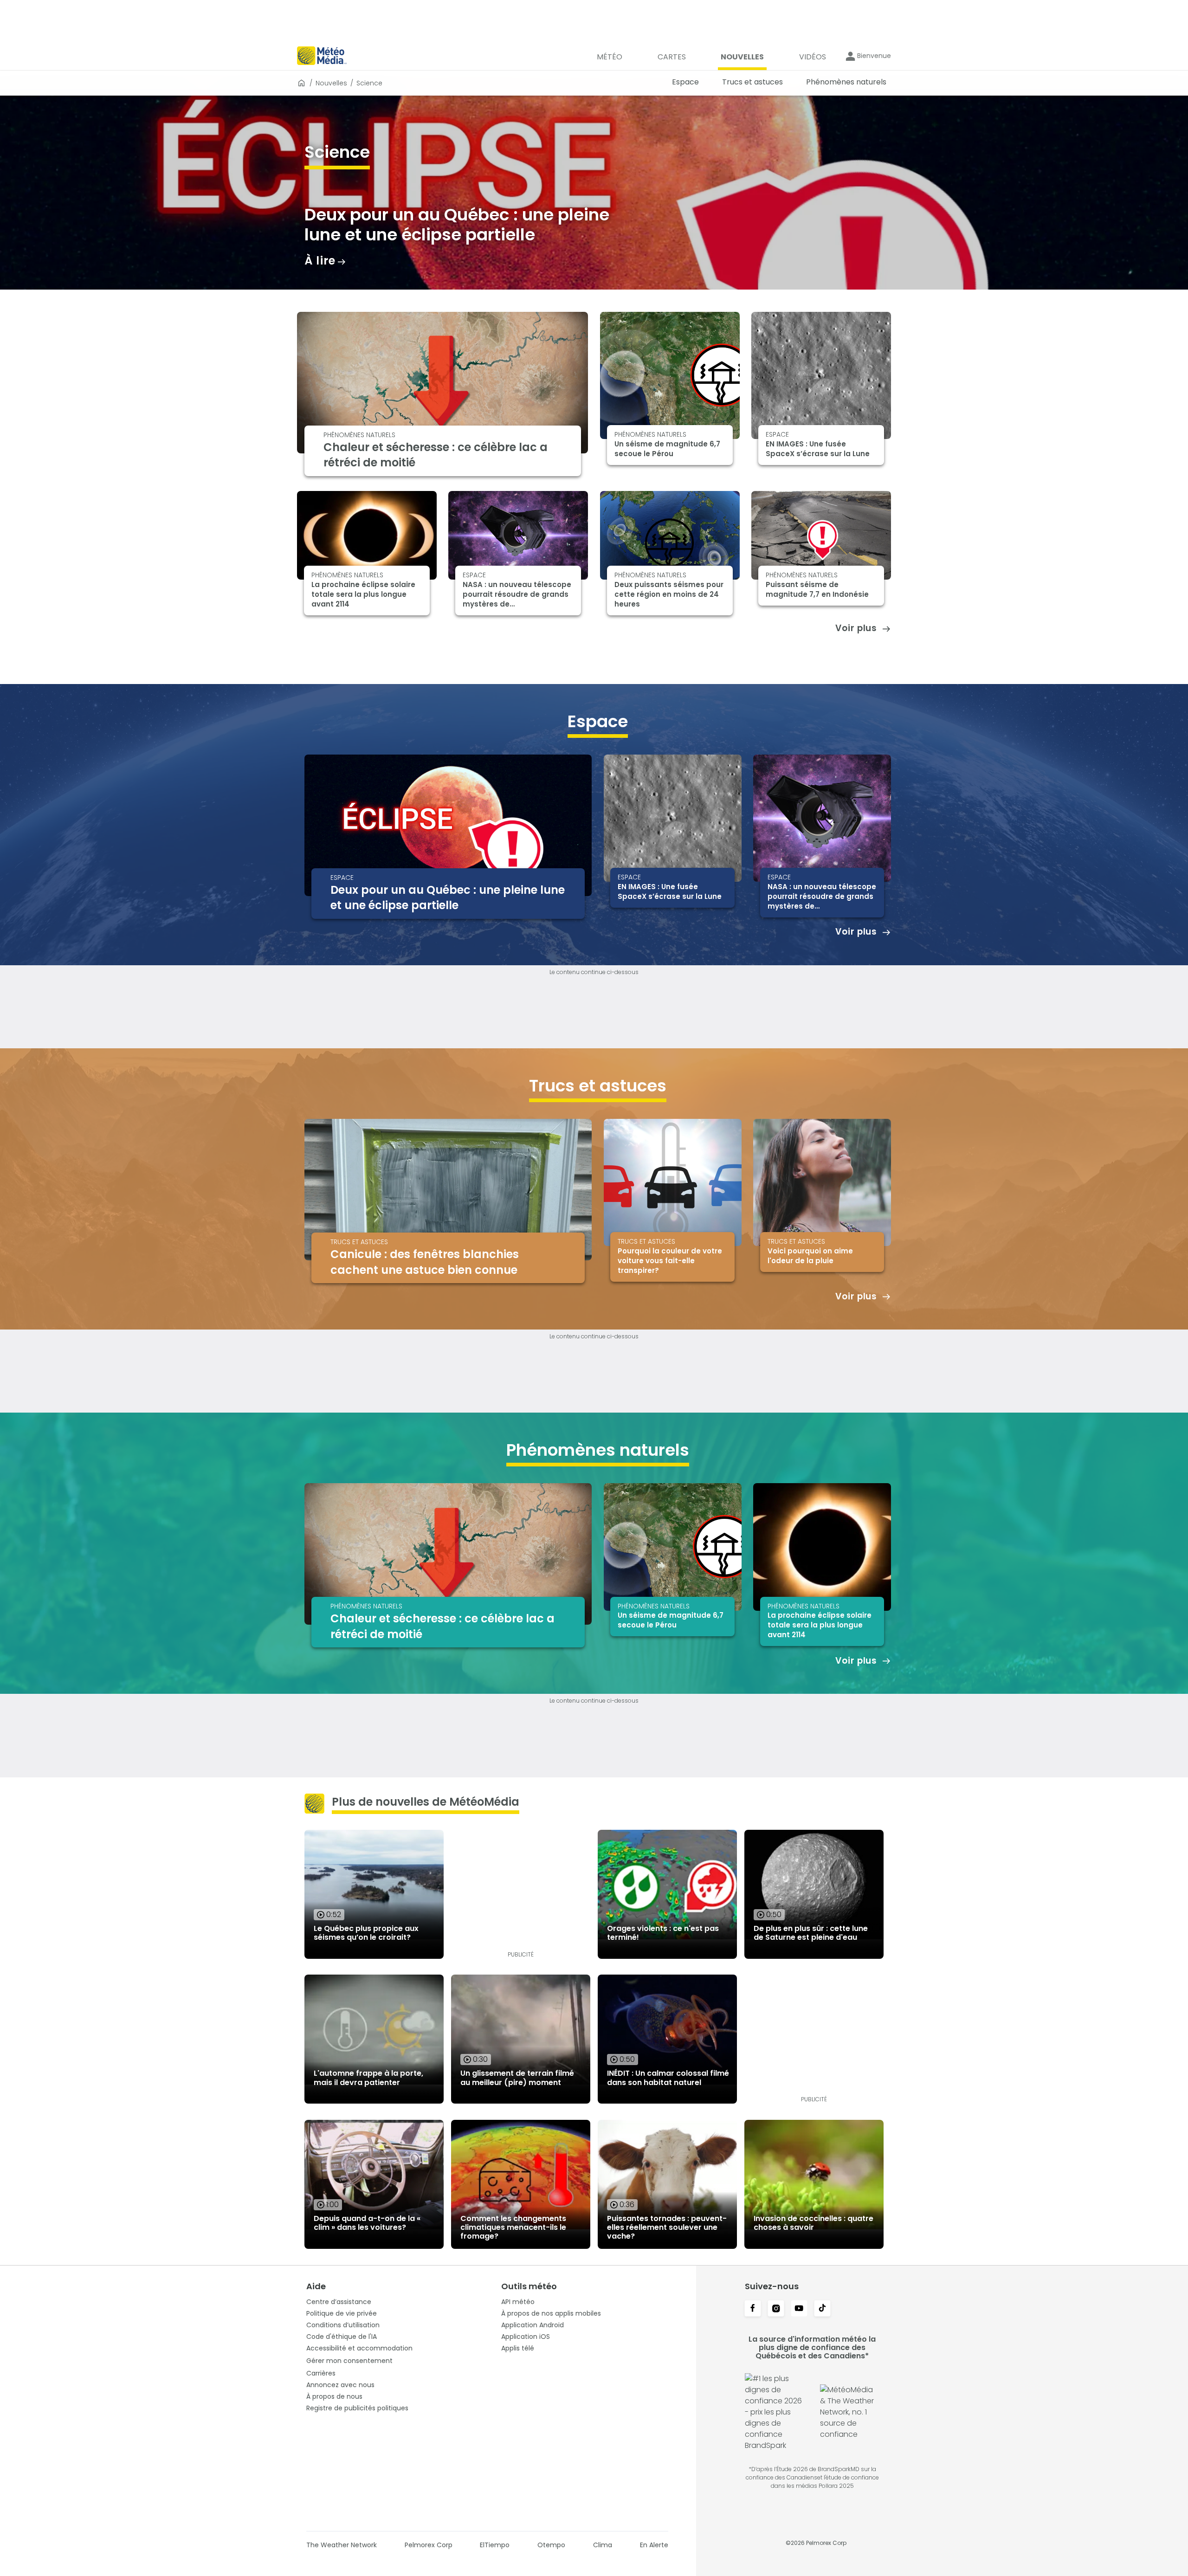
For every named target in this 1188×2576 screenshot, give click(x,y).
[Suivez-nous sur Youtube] (799, 2309)
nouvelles (331, 83)
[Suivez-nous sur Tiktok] (822, 2309)
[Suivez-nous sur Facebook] (753, 2309)
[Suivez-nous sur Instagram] (776, 2309)
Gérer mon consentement (349, 2361)
